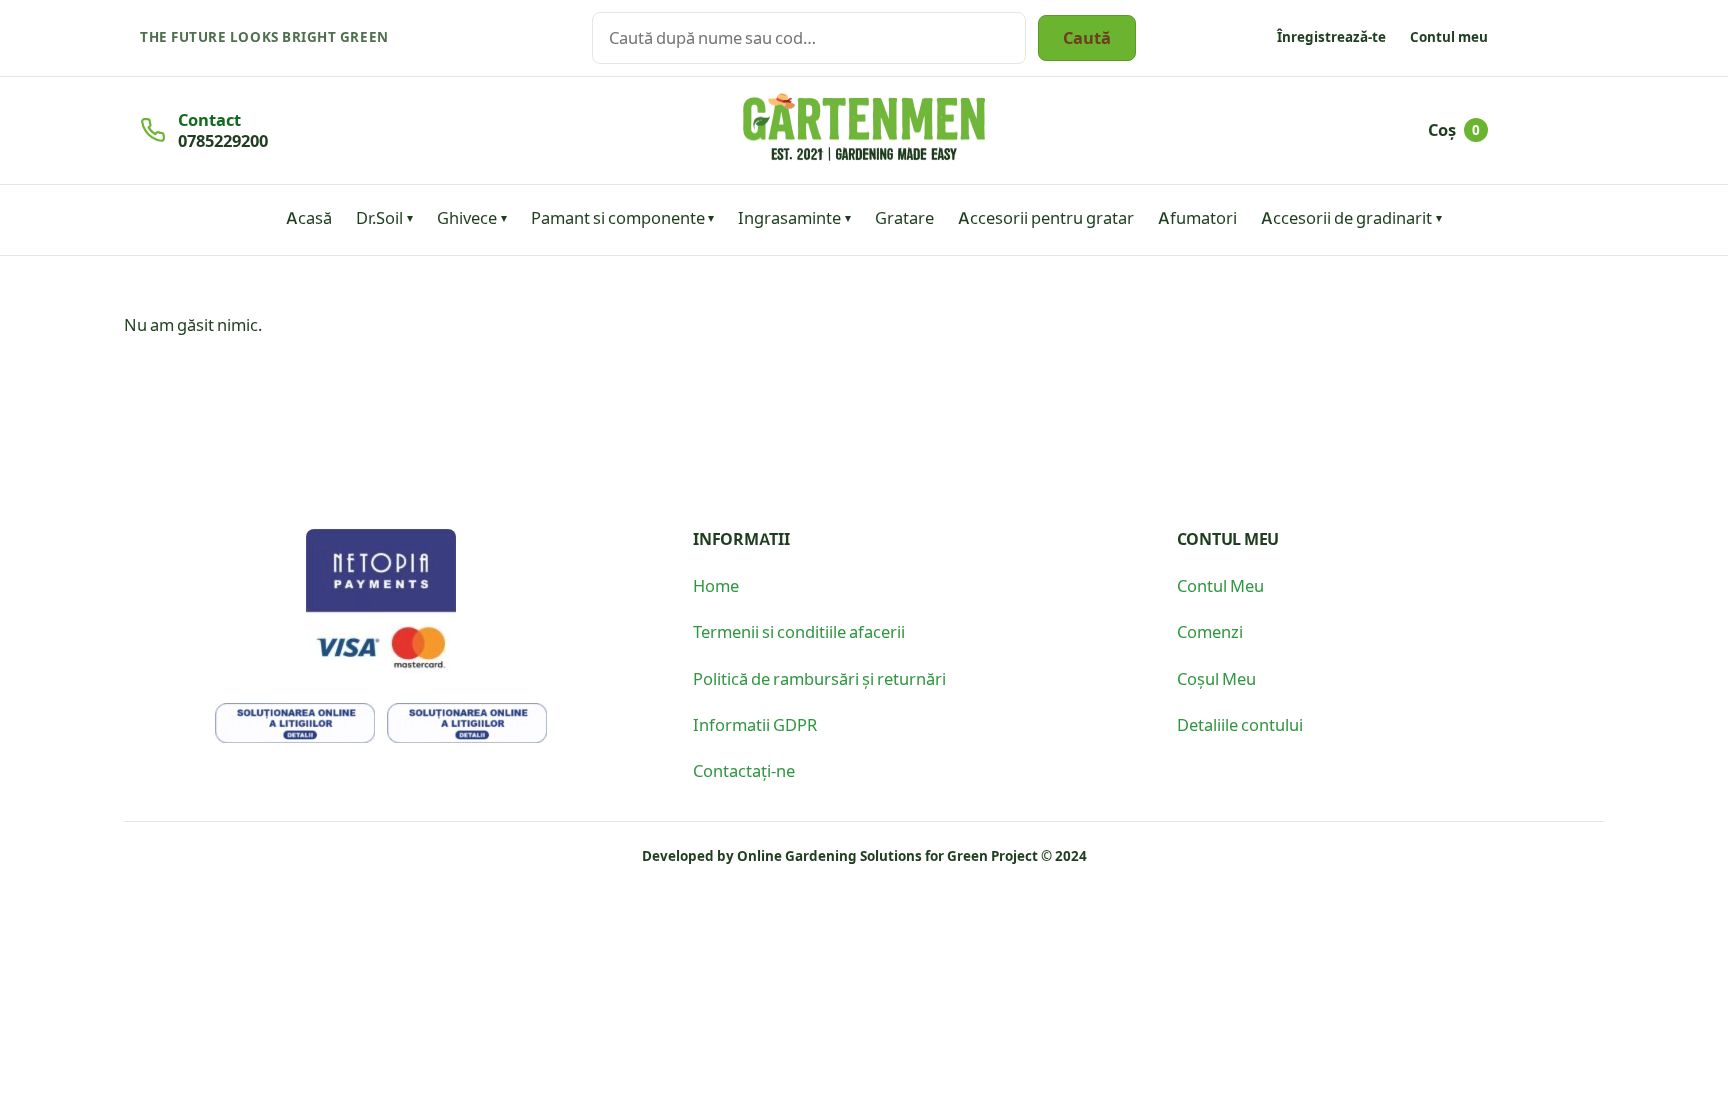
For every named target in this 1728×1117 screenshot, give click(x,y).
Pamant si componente (618, 217)
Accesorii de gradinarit (1346, 217)
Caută (1087, 37)
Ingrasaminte (789, 217)
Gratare (904, 217)
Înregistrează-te (1331, 36)
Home (716, 585)
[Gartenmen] (864, 127)
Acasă (309, 217)
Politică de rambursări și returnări (819, 678)
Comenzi (1210, 631)
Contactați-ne (744, 770)
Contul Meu (1220, 585)
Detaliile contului (1240, 724)
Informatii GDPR (755, 724)
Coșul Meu (1216, 678)
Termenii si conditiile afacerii (799, 631)
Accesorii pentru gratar (1046, 217)
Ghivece (467, 217)
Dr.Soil (379, 217)
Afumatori (1197, 217)
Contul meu (1449, 36)
